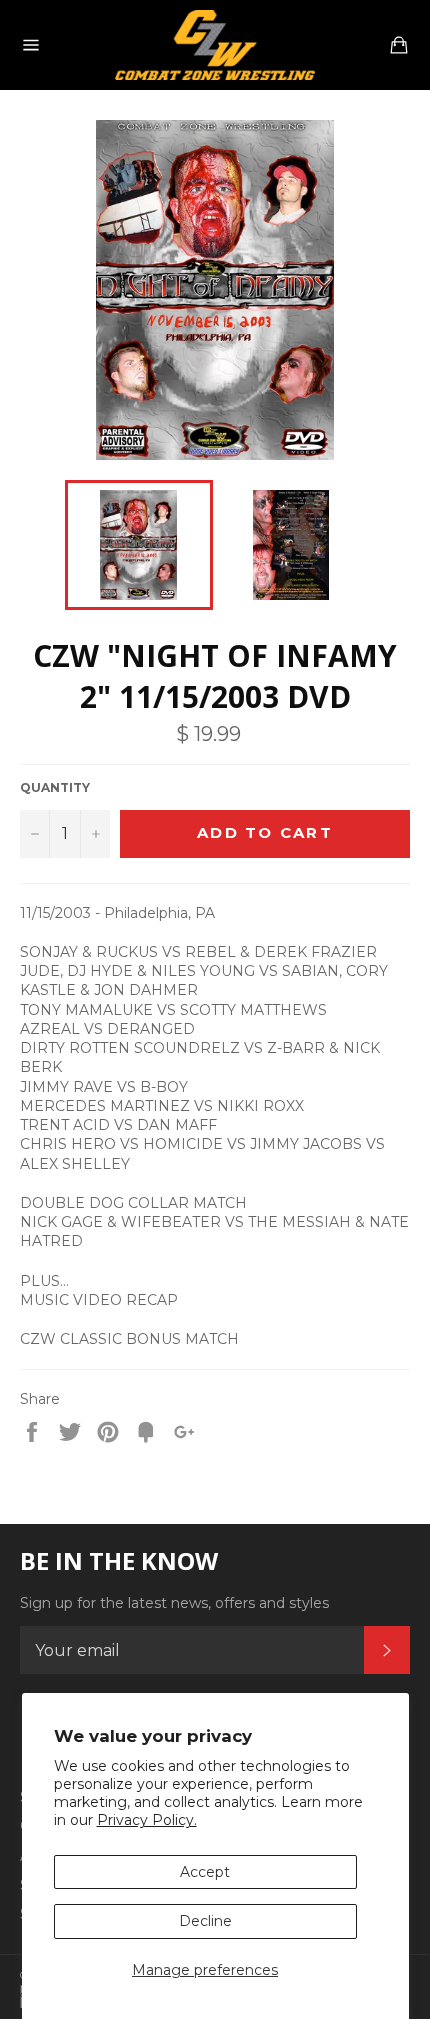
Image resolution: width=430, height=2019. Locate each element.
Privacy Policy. (147, 1820)
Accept (205, 1872)
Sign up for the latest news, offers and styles (174, 1603)
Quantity (55, 787)
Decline (205, 1921)
